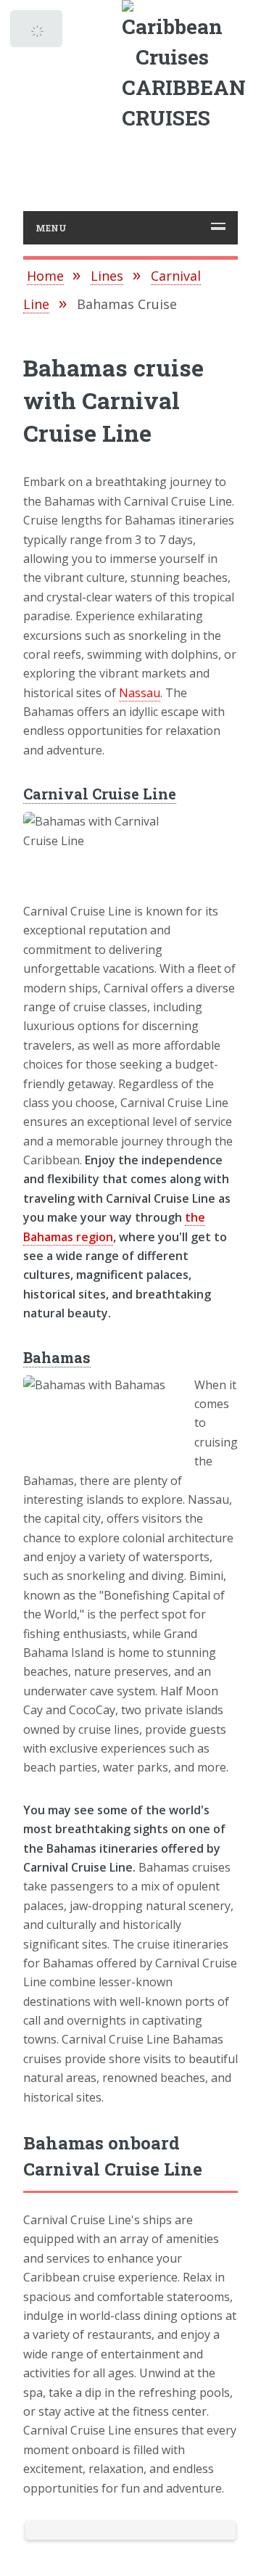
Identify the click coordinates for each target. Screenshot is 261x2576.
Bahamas (57, 1357)
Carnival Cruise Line (100, 794)
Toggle (38, 33)
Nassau (140, 693)
